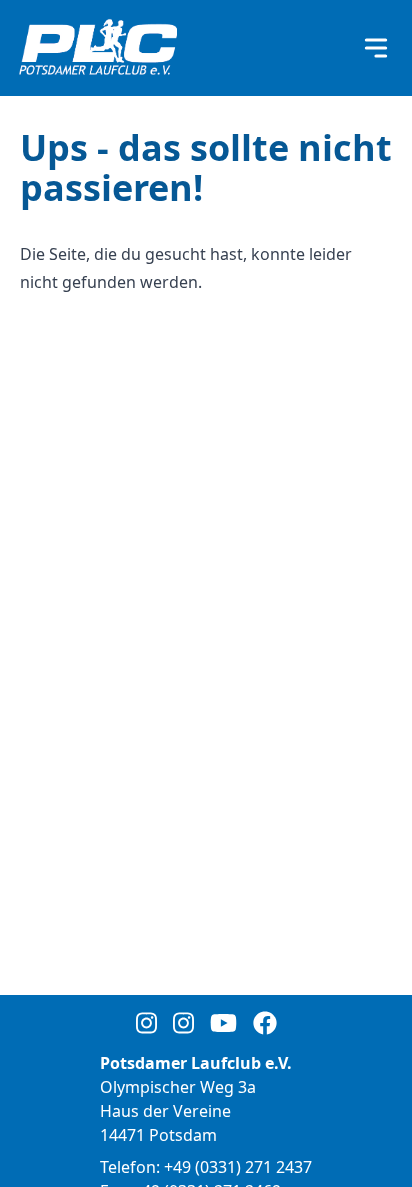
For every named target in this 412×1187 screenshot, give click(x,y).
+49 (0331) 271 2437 (238, 1167)
